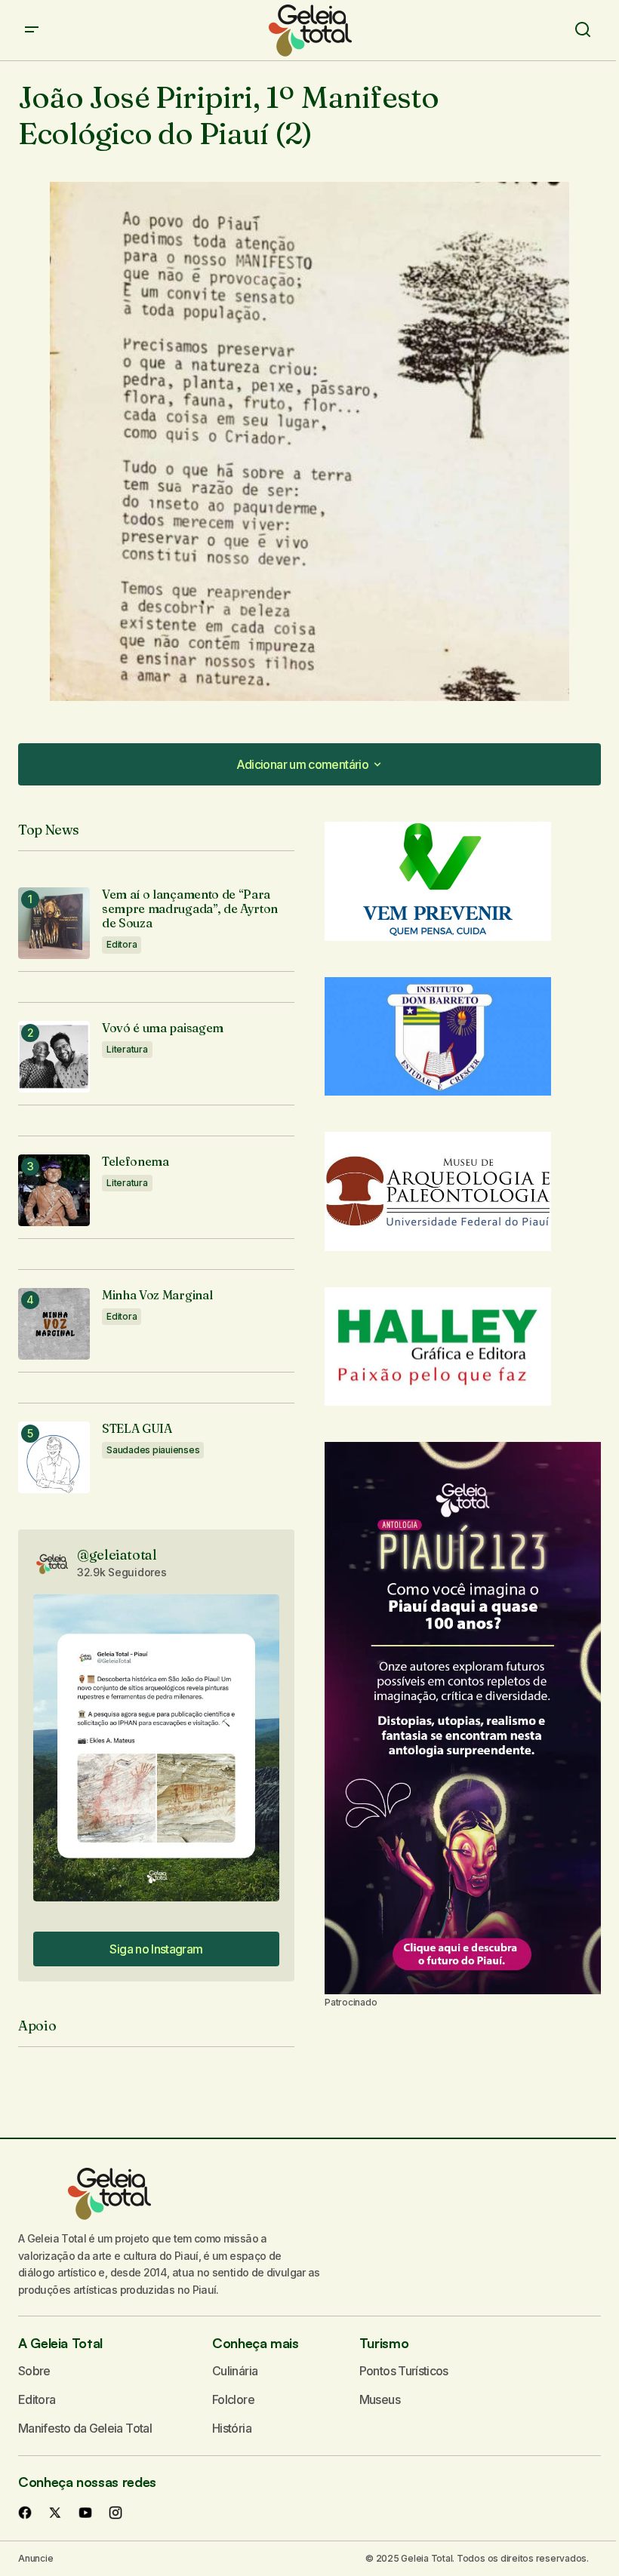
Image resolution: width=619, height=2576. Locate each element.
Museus (380, 2399)
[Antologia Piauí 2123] (463, 1718)
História (232, 2428)
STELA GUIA (137, 1429)
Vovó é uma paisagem (163, 1028)
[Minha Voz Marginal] (54, 1324)
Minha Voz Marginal (157, 1295)
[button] (32, 30)
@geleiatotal (117, 1555)
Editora (122, 944)
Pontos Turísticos (404, 2371)
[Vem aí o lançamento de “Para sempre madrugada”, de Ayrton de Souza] (54, 923)
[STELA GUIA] (54, 1457)
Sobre (34, 2371)
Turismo (384, 2343)
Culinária (235, 2371)
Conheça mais (256, 2343)
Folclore (233, 2399)
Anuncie (35, 2558)
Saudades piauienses (153, 1450)
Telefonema (136, 1162)
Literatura (127, 1049)
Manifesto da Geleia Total (85, 2428)
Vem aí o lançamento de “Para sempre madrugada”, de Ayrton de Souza (190, 909)
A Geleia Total (60, 2343)
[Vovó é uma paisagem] (54, 1057)
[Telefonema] (54, 1190)
